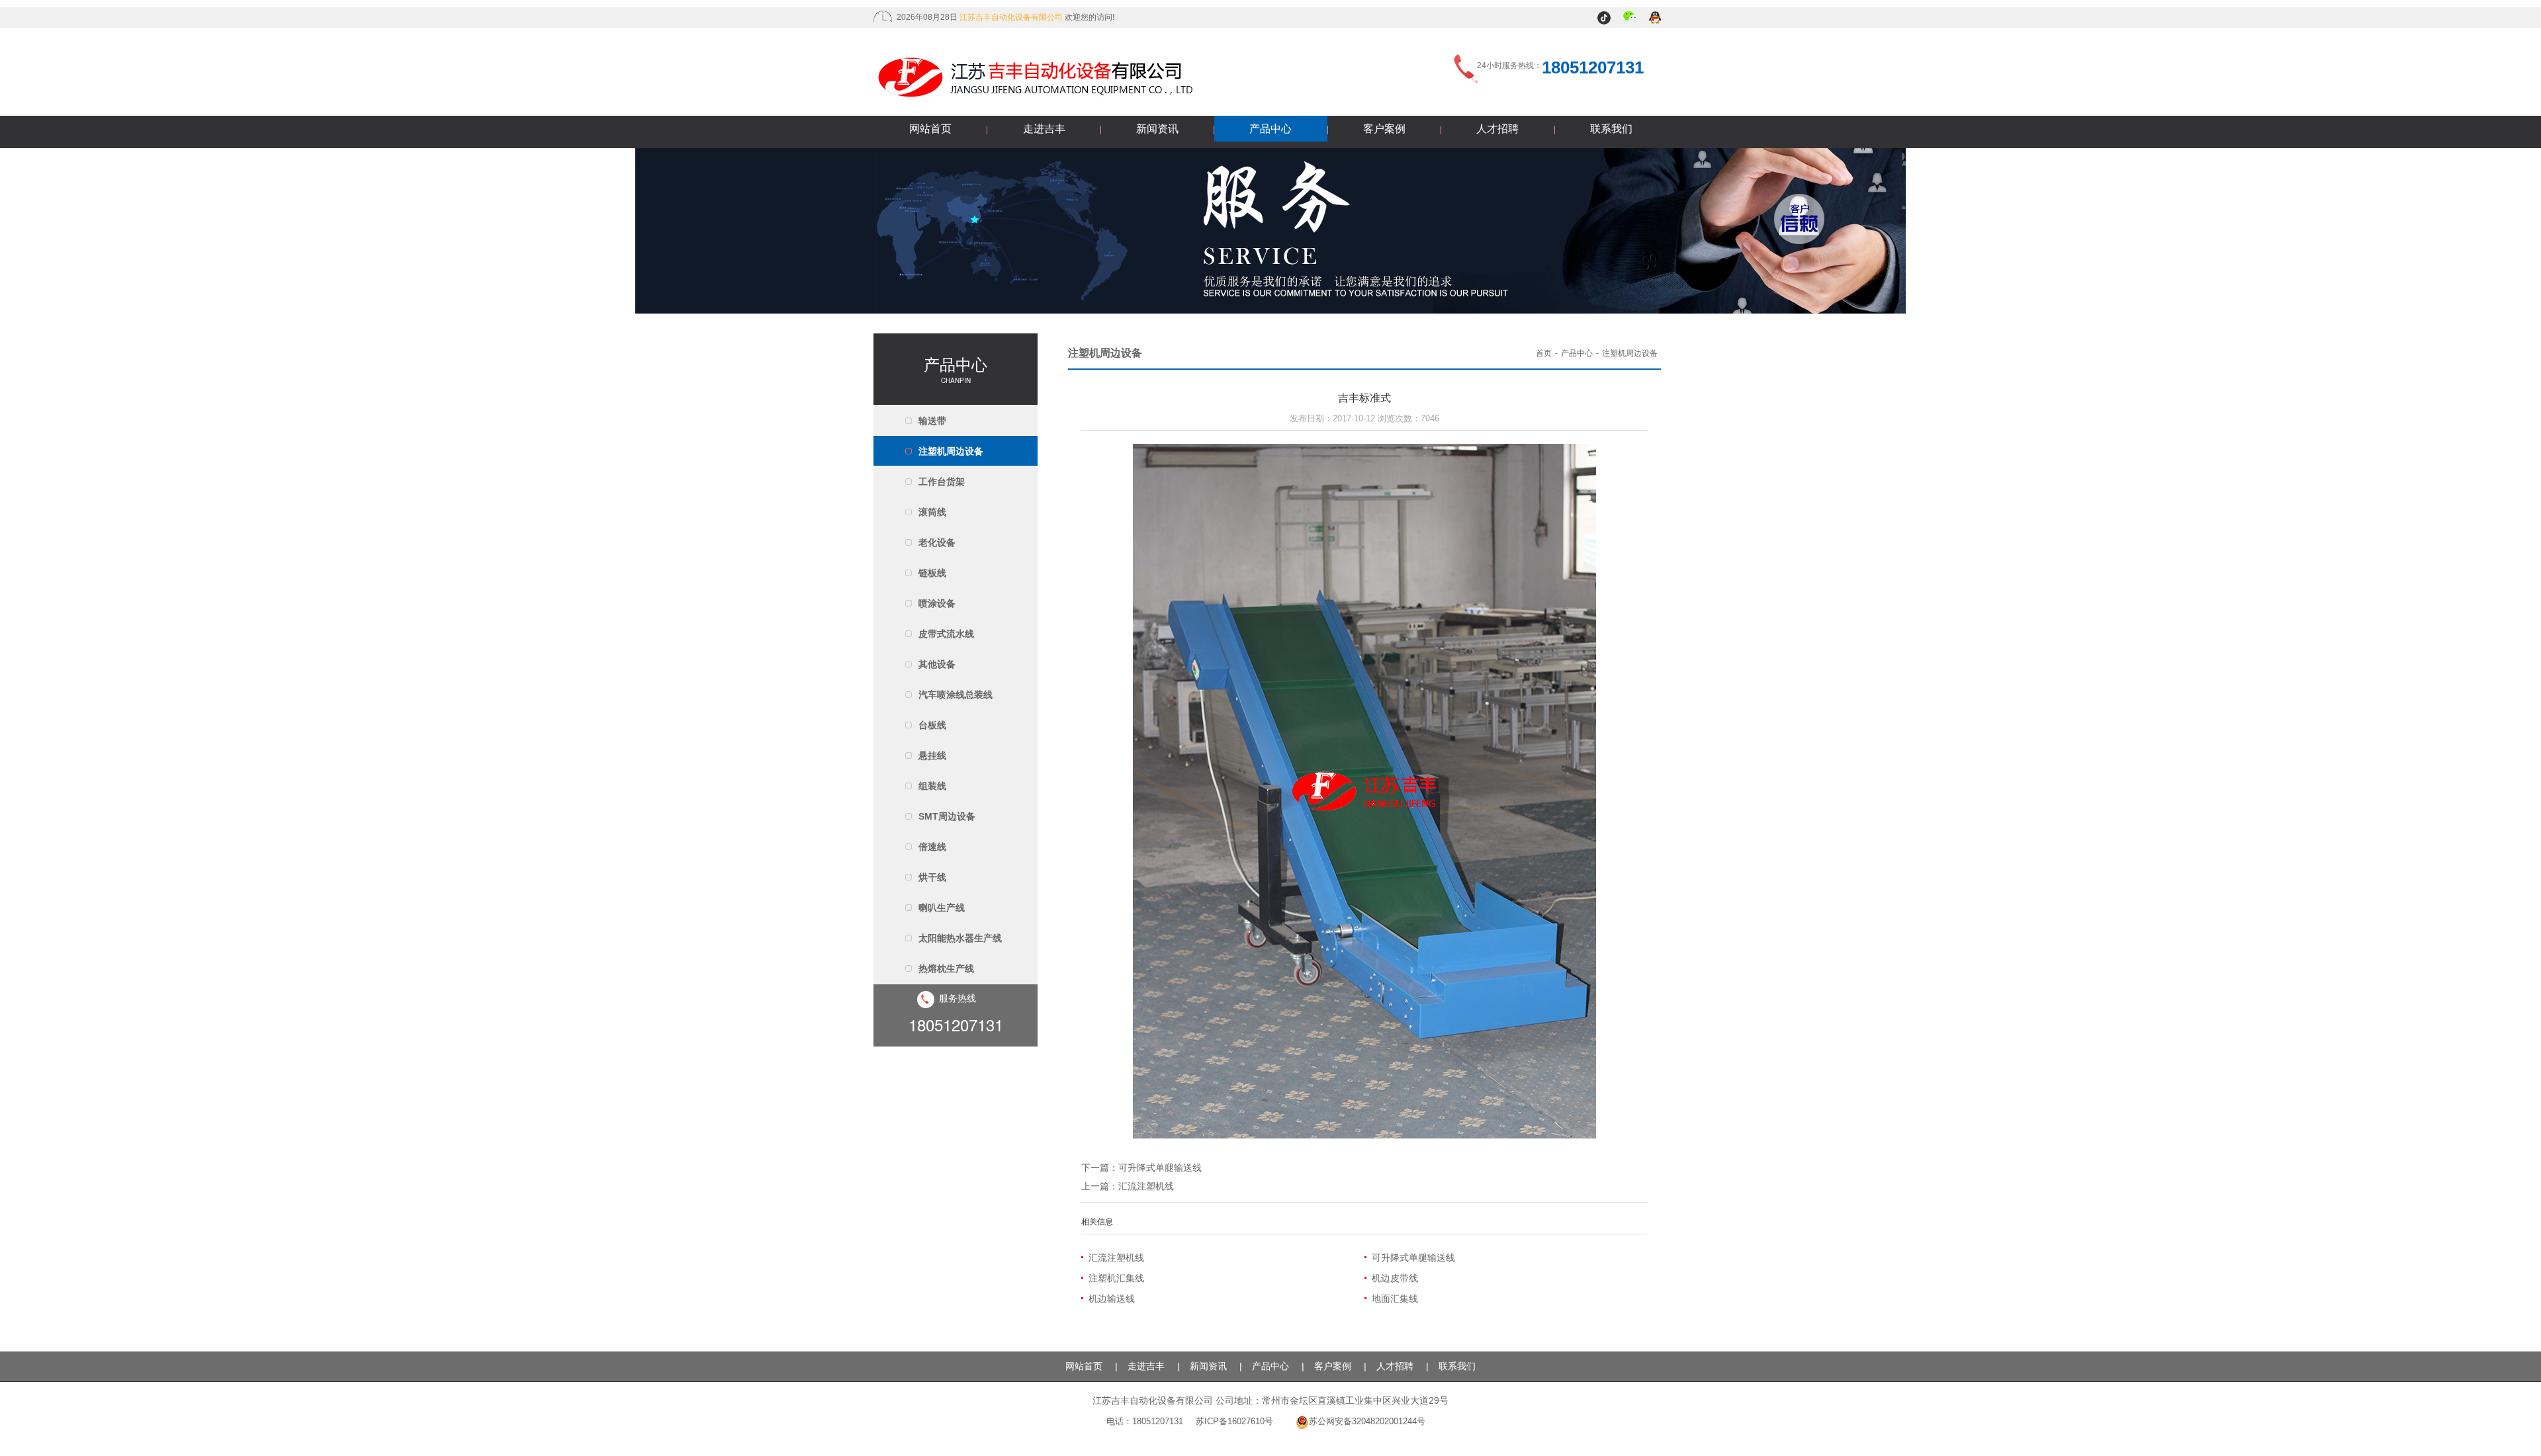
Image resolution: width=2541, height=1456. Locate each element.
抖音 (1606, 19)
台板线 (932, 725)
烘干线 (932, 877)
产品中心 (1270, 129)
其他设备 (937, 664)
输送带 (932, 421)
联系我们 (1611, 129)
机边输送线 (1112, 1299)
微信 (1631, 19)
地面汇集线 (1395, 1299)
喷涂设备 (937, 603)
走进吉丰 (1044, 129)
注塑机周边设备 (951, 451)
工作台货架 (942, 482)
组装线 (932, 786)
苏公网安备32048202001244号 (1367, 1421)
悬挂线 (932, 755)
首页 (1544, 353)
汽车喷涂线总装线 (956, 695)
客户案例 (1384, 129)
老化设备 (937, 542)
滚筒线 (932, 512)
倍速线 (932, 847)
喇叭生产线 (942, 908)
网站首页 (930, 129)
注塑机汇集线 (1116, 1278)
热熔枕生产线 (946, 968)
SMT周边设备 (947, 816)
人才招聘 (1497, 129)
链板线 (932, 573)
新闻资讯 (1157, 129)
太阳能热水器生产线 (960, 938)
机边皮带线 (1395, 1278)
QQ (1656, 19)
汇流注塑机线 (1146, 1186)
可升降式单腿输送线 (1160, 1168)
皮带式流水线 (946, 634)
